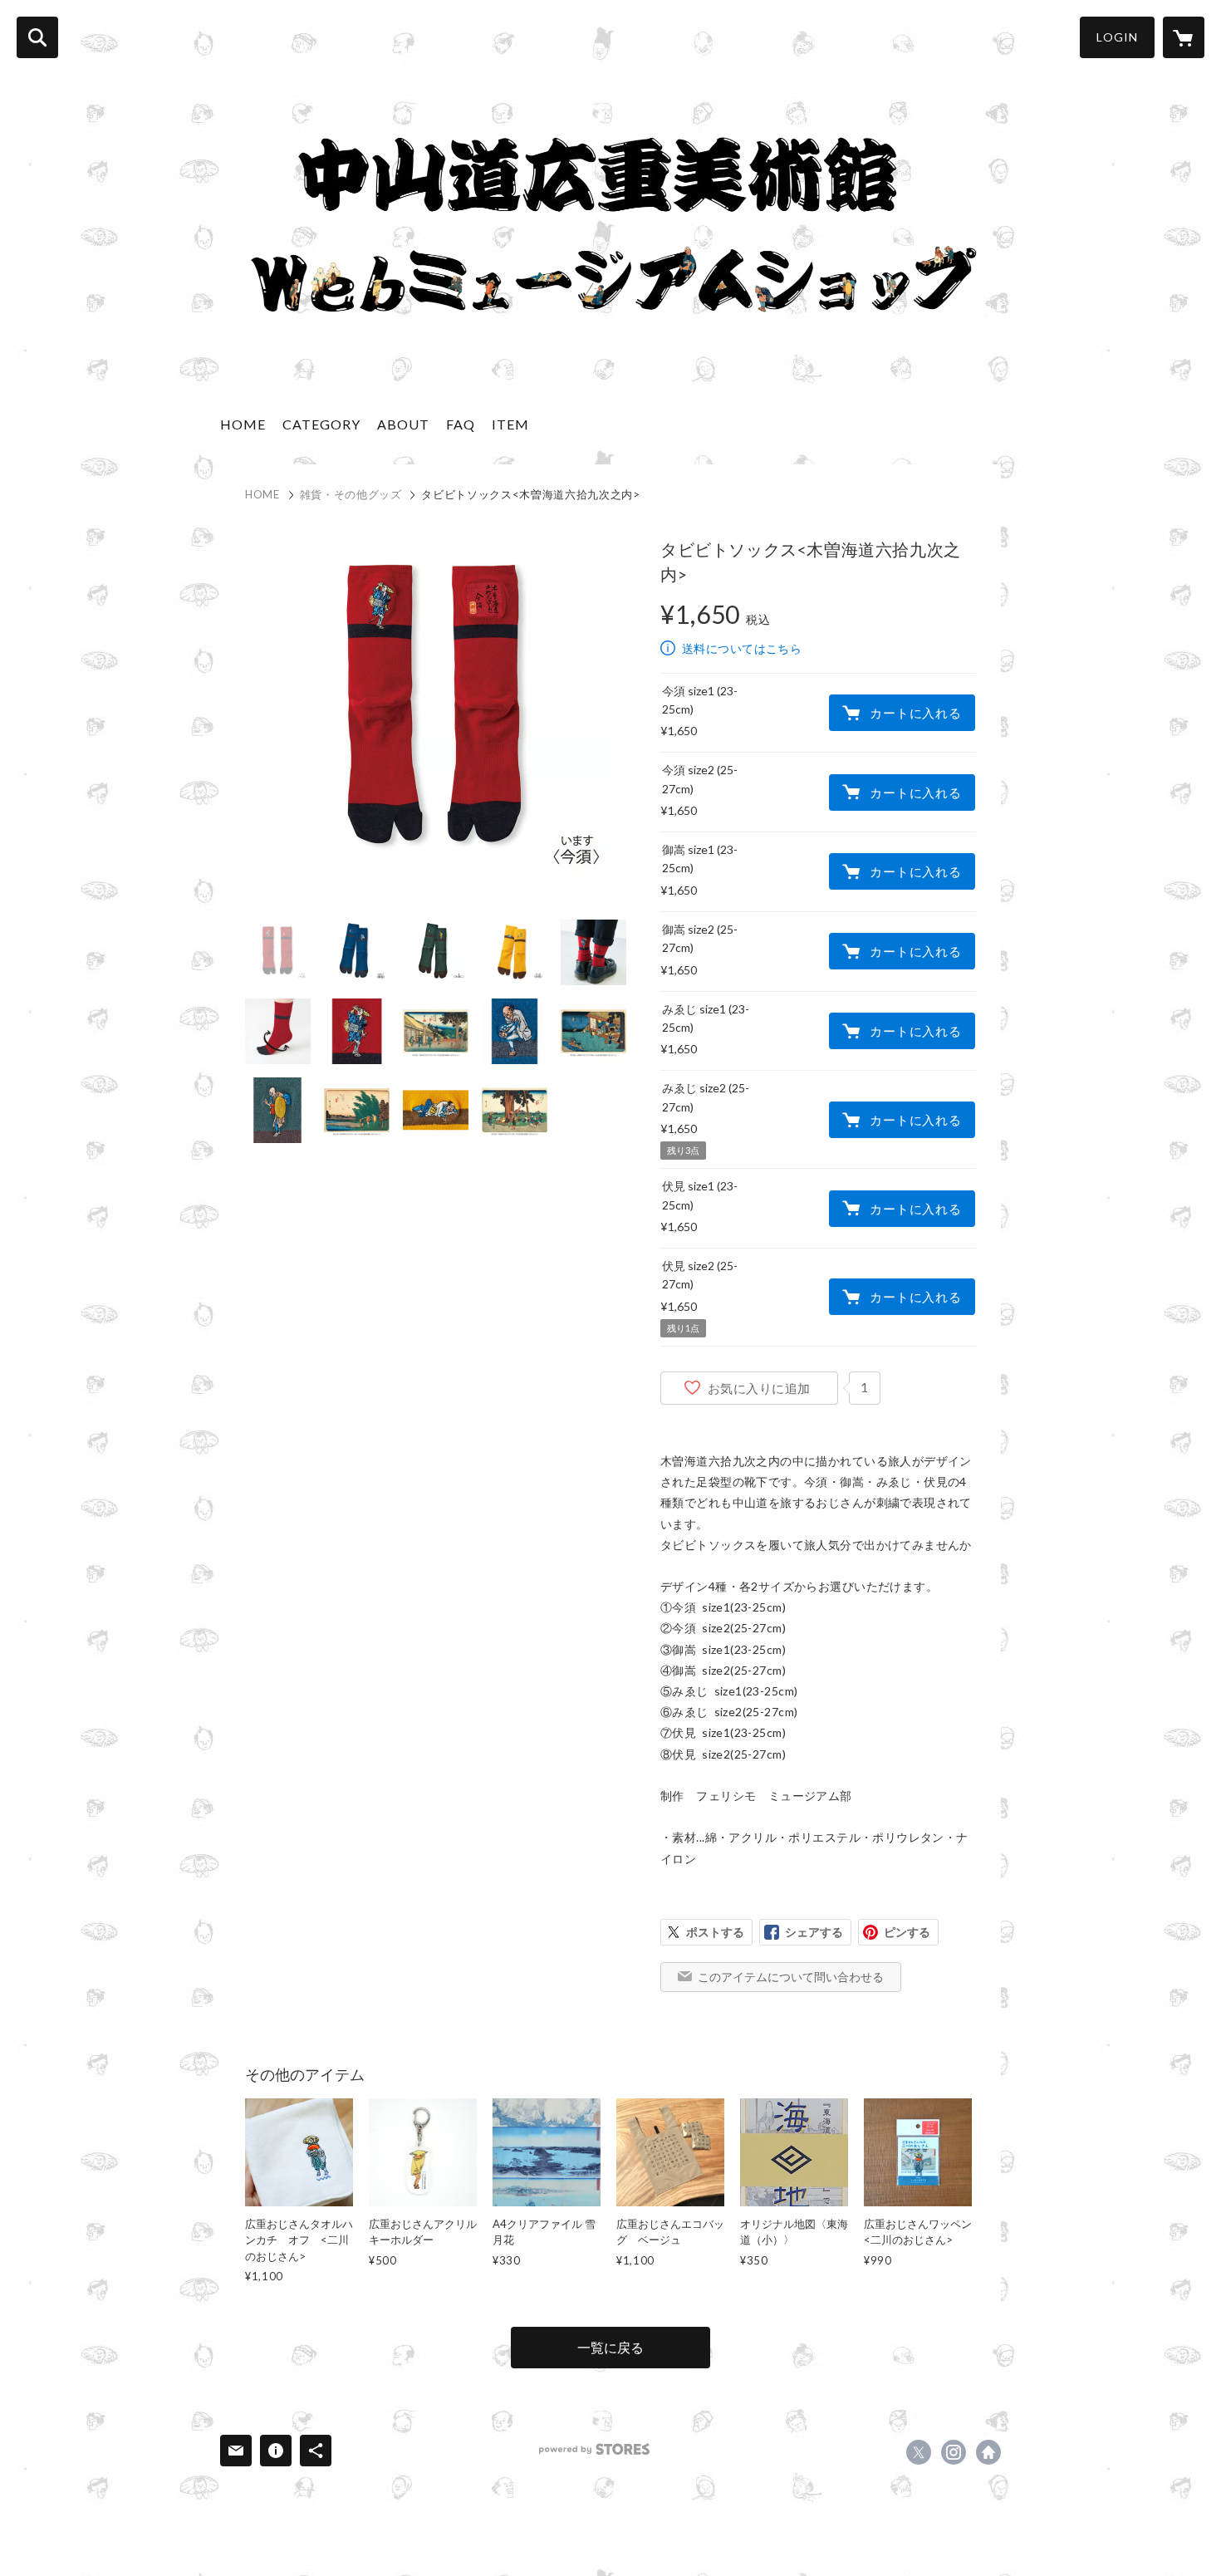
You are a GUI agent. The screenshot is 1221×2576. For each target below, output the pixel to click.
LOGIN (1117, 37)
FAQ (461, 424)
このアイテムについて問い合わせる (791, 1977)
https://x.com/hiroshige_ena (919, 2452)
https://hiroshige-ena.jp (988, 2452)
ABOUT (403, 424)
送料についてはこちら (742, 648)
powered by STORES (594, 2449)
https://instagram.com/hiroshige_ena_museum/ (954, 2452)
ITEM (510, 424)
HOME (243, 424)
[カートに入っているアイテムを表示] (1184, 37)
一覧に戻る (610, 2347)
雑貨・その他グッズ (351, 494)
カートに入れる (915, 713)
